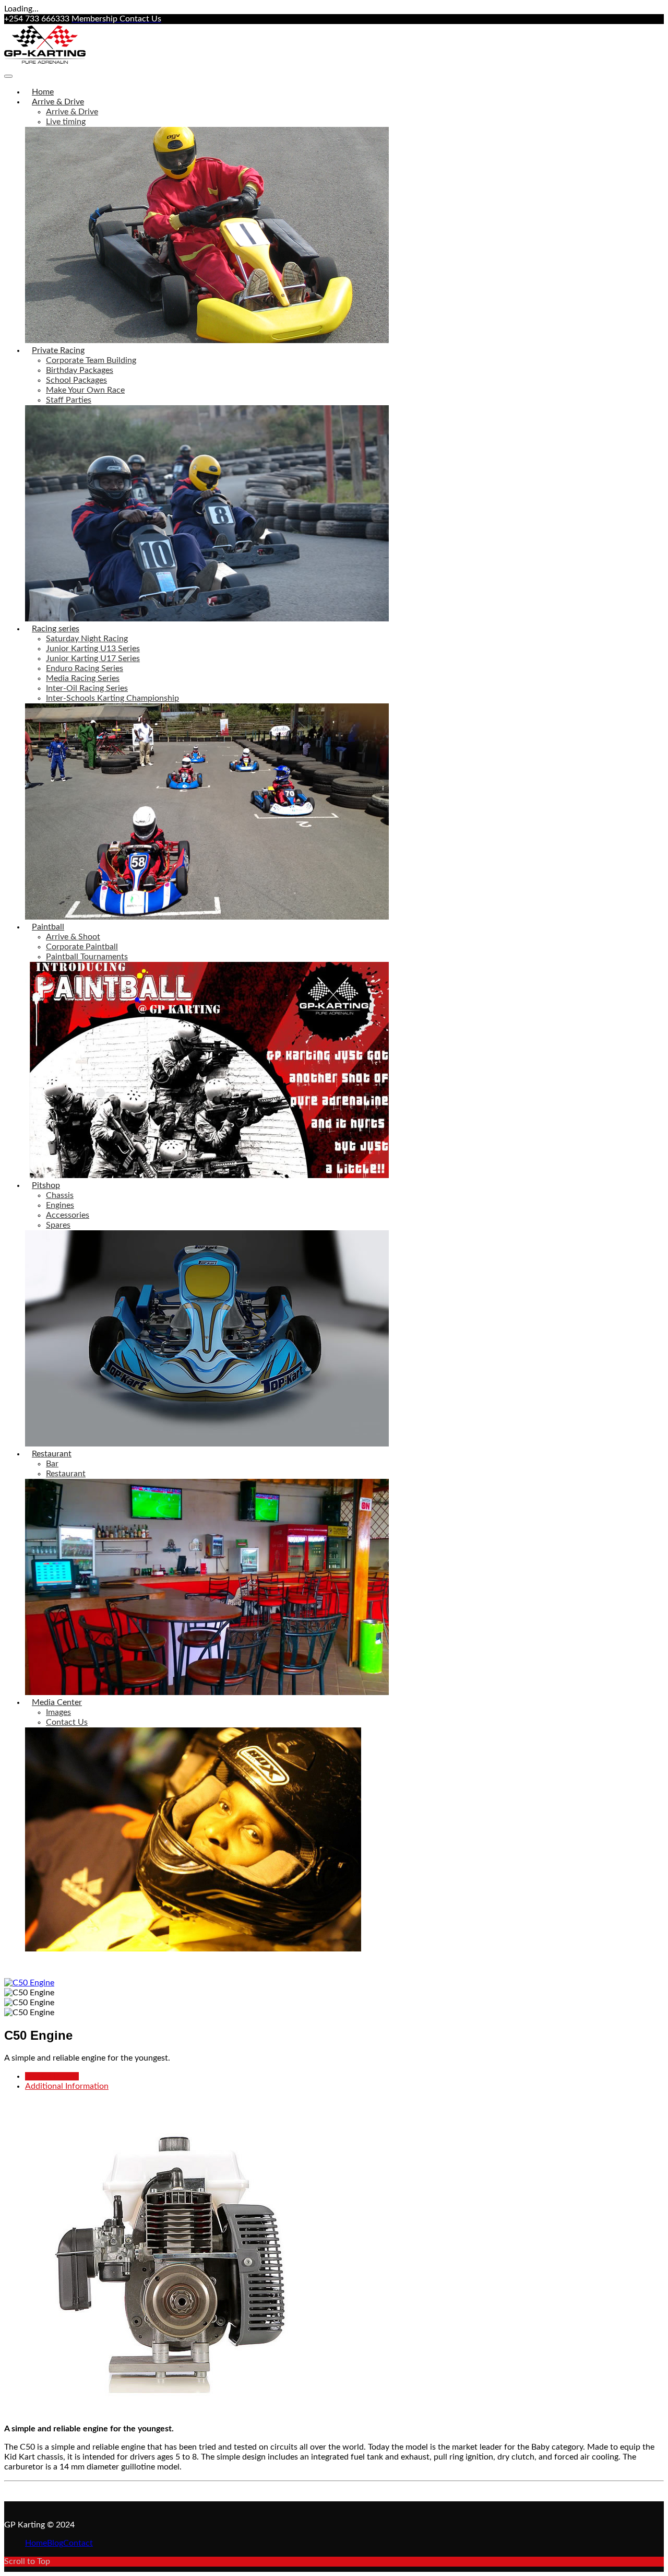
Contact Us (67, 1722)
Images (58, 1712)
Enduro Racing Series (85, 668)
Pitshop (46, 1185)
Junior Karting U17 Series (93, 658)
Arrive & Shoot (73, 937)
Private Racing (58, 350)
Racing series (56, 629)
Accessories (68, 1215)
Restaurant (52, 1454)
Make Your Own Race (85, 390)
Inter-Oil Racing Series (87, 688)
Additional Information (67, 2086)
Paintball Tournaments (87, 957)
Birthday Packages (80, 370)
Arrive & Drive (58, 102)
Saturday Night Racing (87, 639)
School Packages (76, 380)
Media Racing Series (83, 678)
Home (43, 92)
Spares (58, 1225)
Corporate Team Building (91, 360)
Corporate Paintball (82, 947)
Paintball (48, 927)
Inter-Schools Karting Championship (112, 698)
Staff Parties (69, 400)
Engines (60, 1205)
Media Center (57, 1702)
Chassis (60, 1195)
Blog (55, 2543)
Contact (78, 2543)
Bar (52, 1464)
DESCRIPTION (52, 2076)
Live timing (66, 122)
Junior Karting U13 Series (93, 649)
